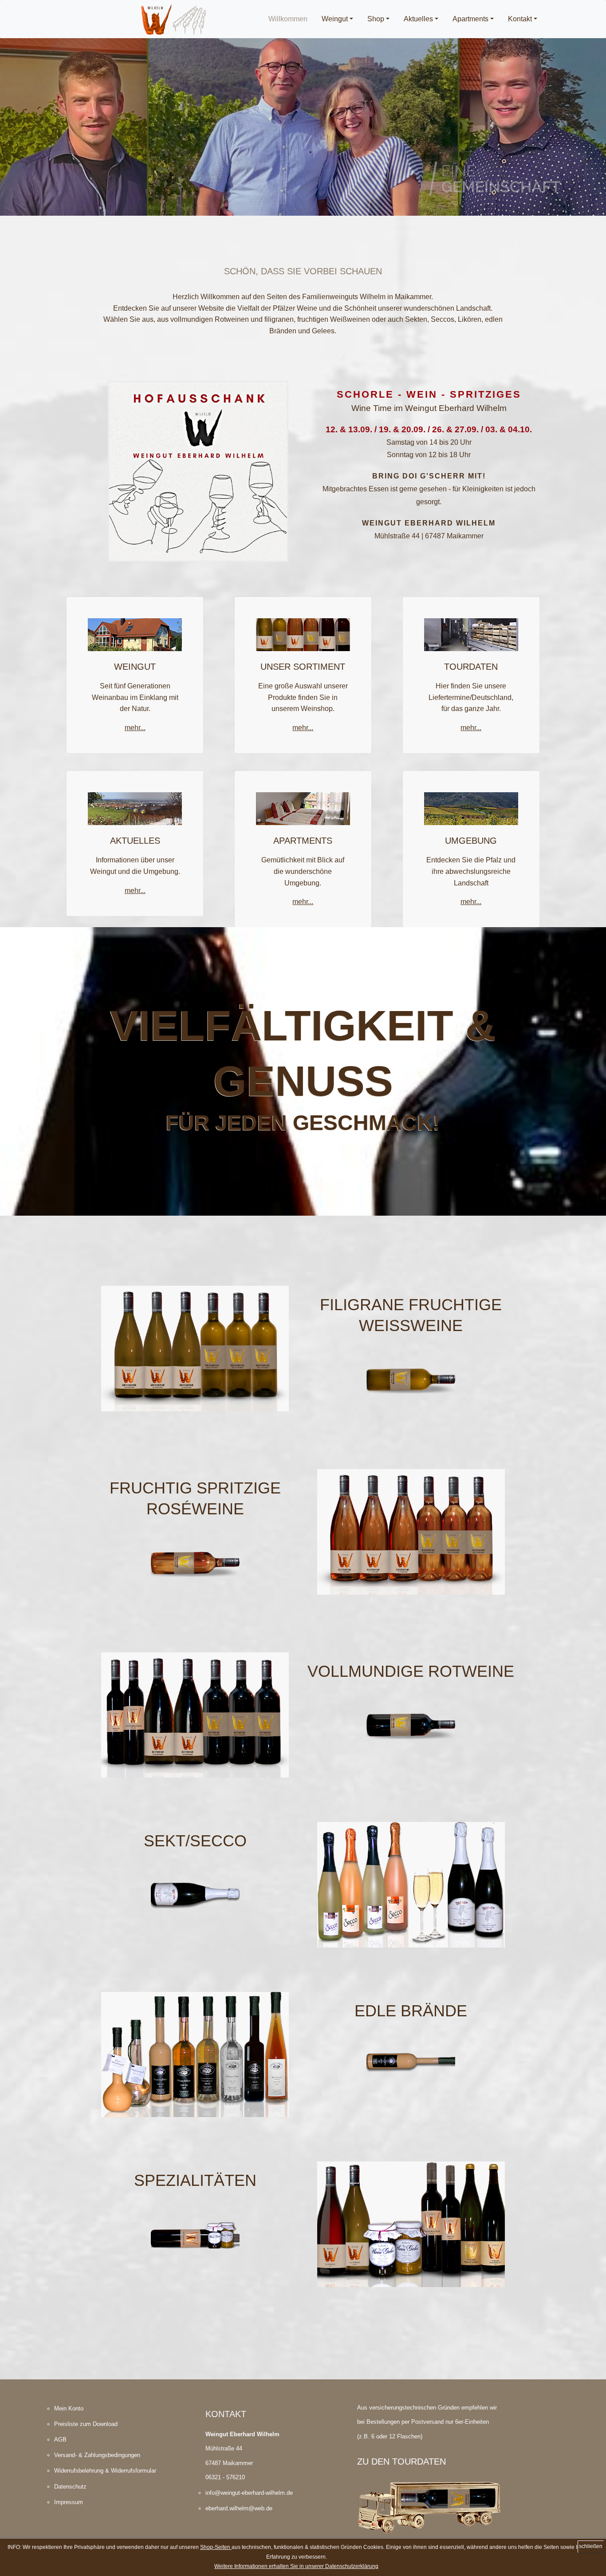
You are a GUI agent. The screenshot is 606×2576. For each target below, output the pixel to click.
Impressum (69, 2502)
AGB (60, 2440)
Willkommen (291, 19)
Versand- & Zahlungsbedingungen (97, 2455)
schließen (591, 2546)
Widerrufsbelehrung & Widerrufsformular (105, 2471)
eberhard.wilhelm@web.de (239, 2508)
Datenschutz (70, 2487)
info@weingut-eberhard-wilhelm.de (249, 2493)
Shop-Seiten (216, 2547)
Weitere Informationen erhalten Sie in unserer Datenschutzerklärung (296, 2566)
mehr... (135, 728)
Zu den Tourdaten (401, 2461)
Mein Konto (69, 2408)
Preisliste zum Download (86, 2424)
